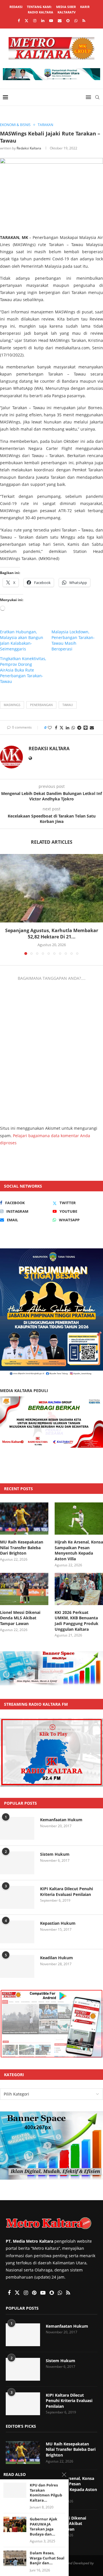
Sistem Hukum (55, 1854)
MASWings (12, 705)
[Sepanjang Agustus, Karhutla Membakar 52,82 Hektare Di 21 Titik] (51, 888)
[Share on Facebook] (56, 728)
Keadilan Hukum (57, 1958)
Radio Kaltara (40, 12)
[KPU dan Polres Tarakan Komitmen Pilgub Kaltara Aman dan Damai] (15, 2490)
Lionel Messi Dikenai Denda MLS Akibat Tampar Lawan (20, 1618)
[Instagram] (35, 21)
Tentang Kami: (39, 7)
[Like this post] (50, 728)
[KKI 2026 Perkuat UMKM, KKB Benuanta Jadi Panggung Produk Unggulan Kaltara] (79, 1589)
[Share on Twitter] (62, 728)
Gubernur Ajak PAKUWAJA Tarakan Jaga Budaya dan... (43, 2527)
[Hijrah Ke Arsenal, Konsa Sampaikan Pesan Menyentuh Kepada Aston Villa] (79, 1519)
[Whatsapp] (76, 21)
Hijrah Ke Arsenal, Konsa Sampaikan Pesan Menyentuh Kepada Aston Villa (79, 1550)
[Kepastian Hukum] (17, 1932)
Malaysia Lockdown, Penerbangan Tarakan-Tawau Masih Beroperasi (73, 640)
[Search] (97, 97)
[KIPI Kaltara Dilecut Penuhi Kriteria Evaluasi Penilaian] (17, 1897)
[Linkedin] (43, 21)
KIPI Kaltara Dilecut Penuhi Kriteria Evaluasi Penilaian (67, 1892)
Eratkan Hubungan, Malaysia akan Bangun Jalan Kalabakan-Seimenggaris (22, 640)
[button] (5, 904)
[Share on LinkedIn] (68, 728)
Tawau (68, 705)
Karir (85, 7)
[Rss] (84, 21)
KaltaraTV (67, 12)
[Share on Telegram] (79, 728)
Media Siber (66, 7)
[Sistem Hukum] (17, 1863)
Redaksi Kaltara (29, 148)
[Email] (60, 21)
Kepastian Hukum (58, 1923)
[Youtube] (51, 21)
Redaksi (16, 7)
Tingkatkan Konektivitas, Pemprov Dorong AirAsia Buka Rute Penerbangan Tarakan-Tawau (23, 670)
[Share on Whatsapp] (73, 728)
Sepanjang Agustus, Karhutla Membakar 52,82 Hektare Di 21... (52, 934)
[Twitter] (26, 21)
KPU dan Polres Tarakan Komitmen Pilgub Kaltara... (46, 2493)
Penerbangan (41, 705)
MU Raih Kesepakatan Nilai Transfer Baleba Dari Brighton (22, 1547)
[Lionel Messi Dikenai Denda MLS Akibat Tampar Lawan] (24, 1589)
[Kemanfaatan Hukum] (17, 1828)
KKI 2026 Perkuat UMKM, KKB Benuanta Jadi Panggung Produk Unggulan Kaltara (77, 1621)
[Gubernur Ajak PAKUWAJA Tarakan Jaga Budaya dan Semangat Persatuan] (15, 2524)
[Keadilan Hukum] (17, 1966)
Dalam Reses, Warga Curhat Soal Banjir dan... (47, 2558)
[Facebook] (19, 21)
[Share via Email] (92, 728)
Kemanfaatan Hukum (61, 1820)
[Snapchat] (68, 21)
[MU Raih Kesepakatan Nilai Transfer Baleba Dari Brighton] (24, 1519)
